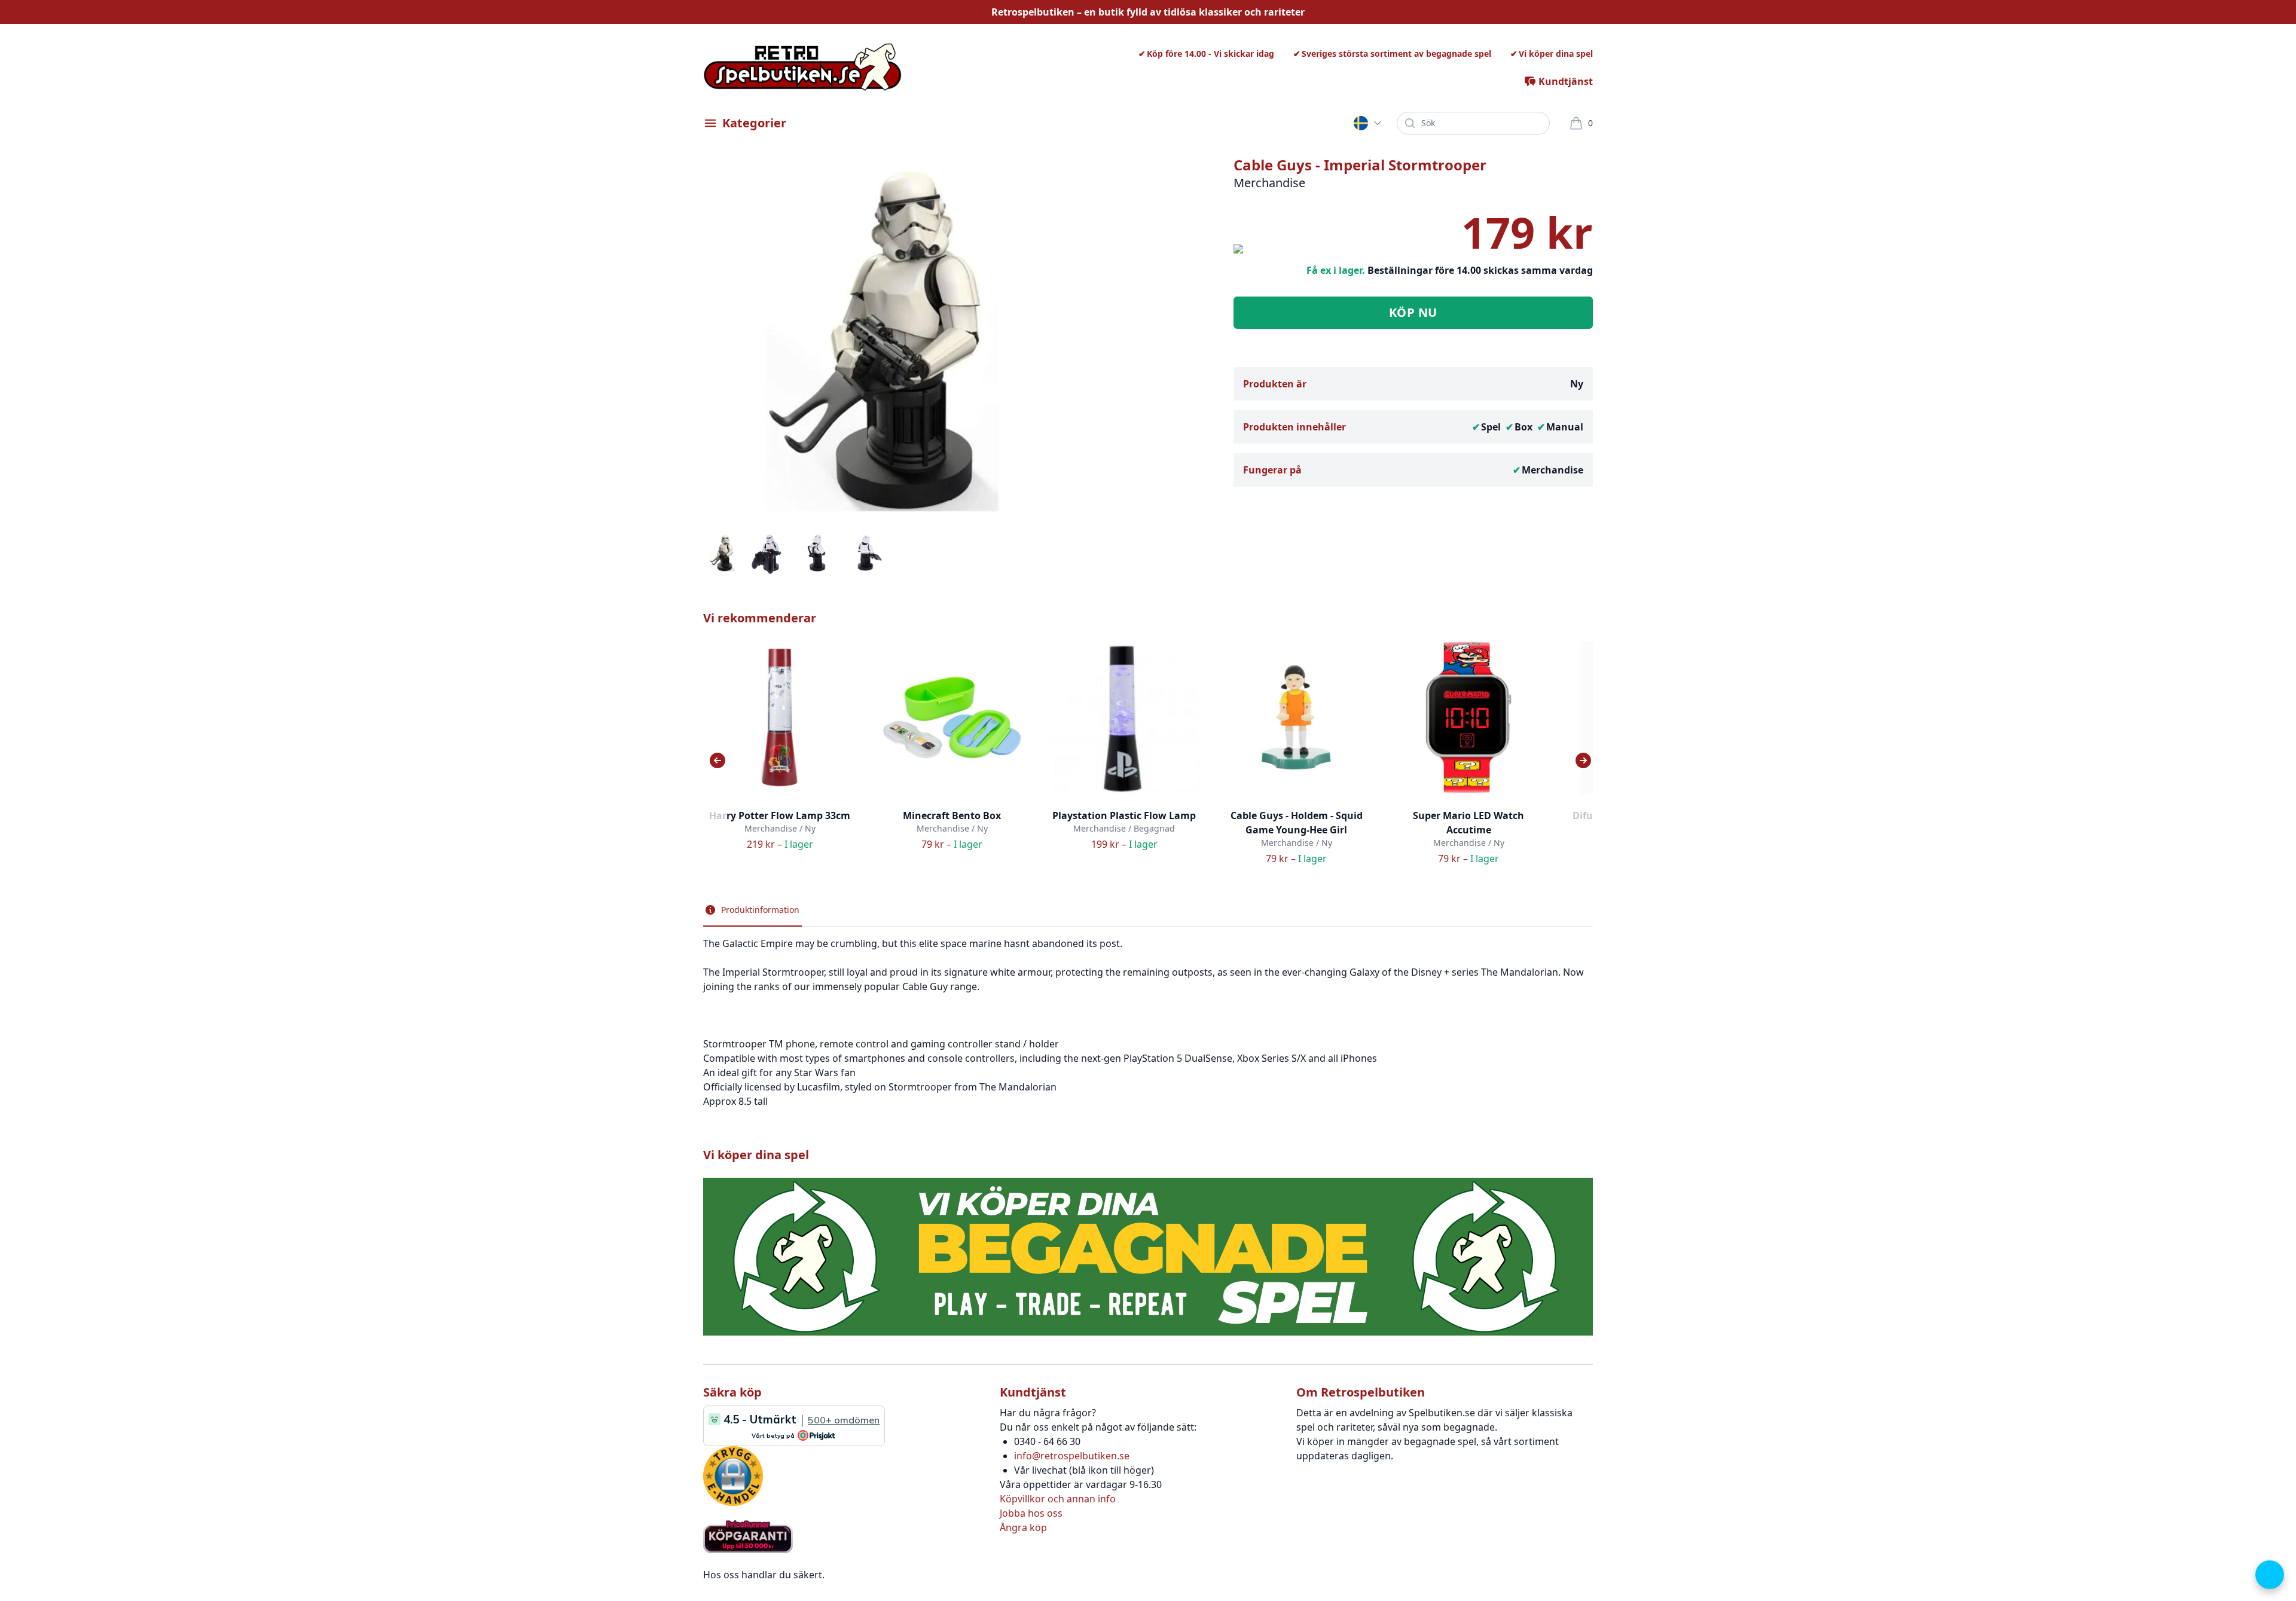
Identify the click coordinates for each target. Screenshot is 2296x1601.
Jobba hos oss (1031, 1513)
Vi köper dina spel (1556, 54)
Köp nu (1413, 312)
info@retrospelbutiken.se (1072, 1456)
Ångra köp (1023, 1527)
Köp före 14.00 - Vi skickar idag (1210, 54)
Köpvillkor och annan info (1058, 1499)
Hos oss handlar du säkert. (764, 1575)
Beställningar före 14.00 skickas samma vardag (1480, 270)
